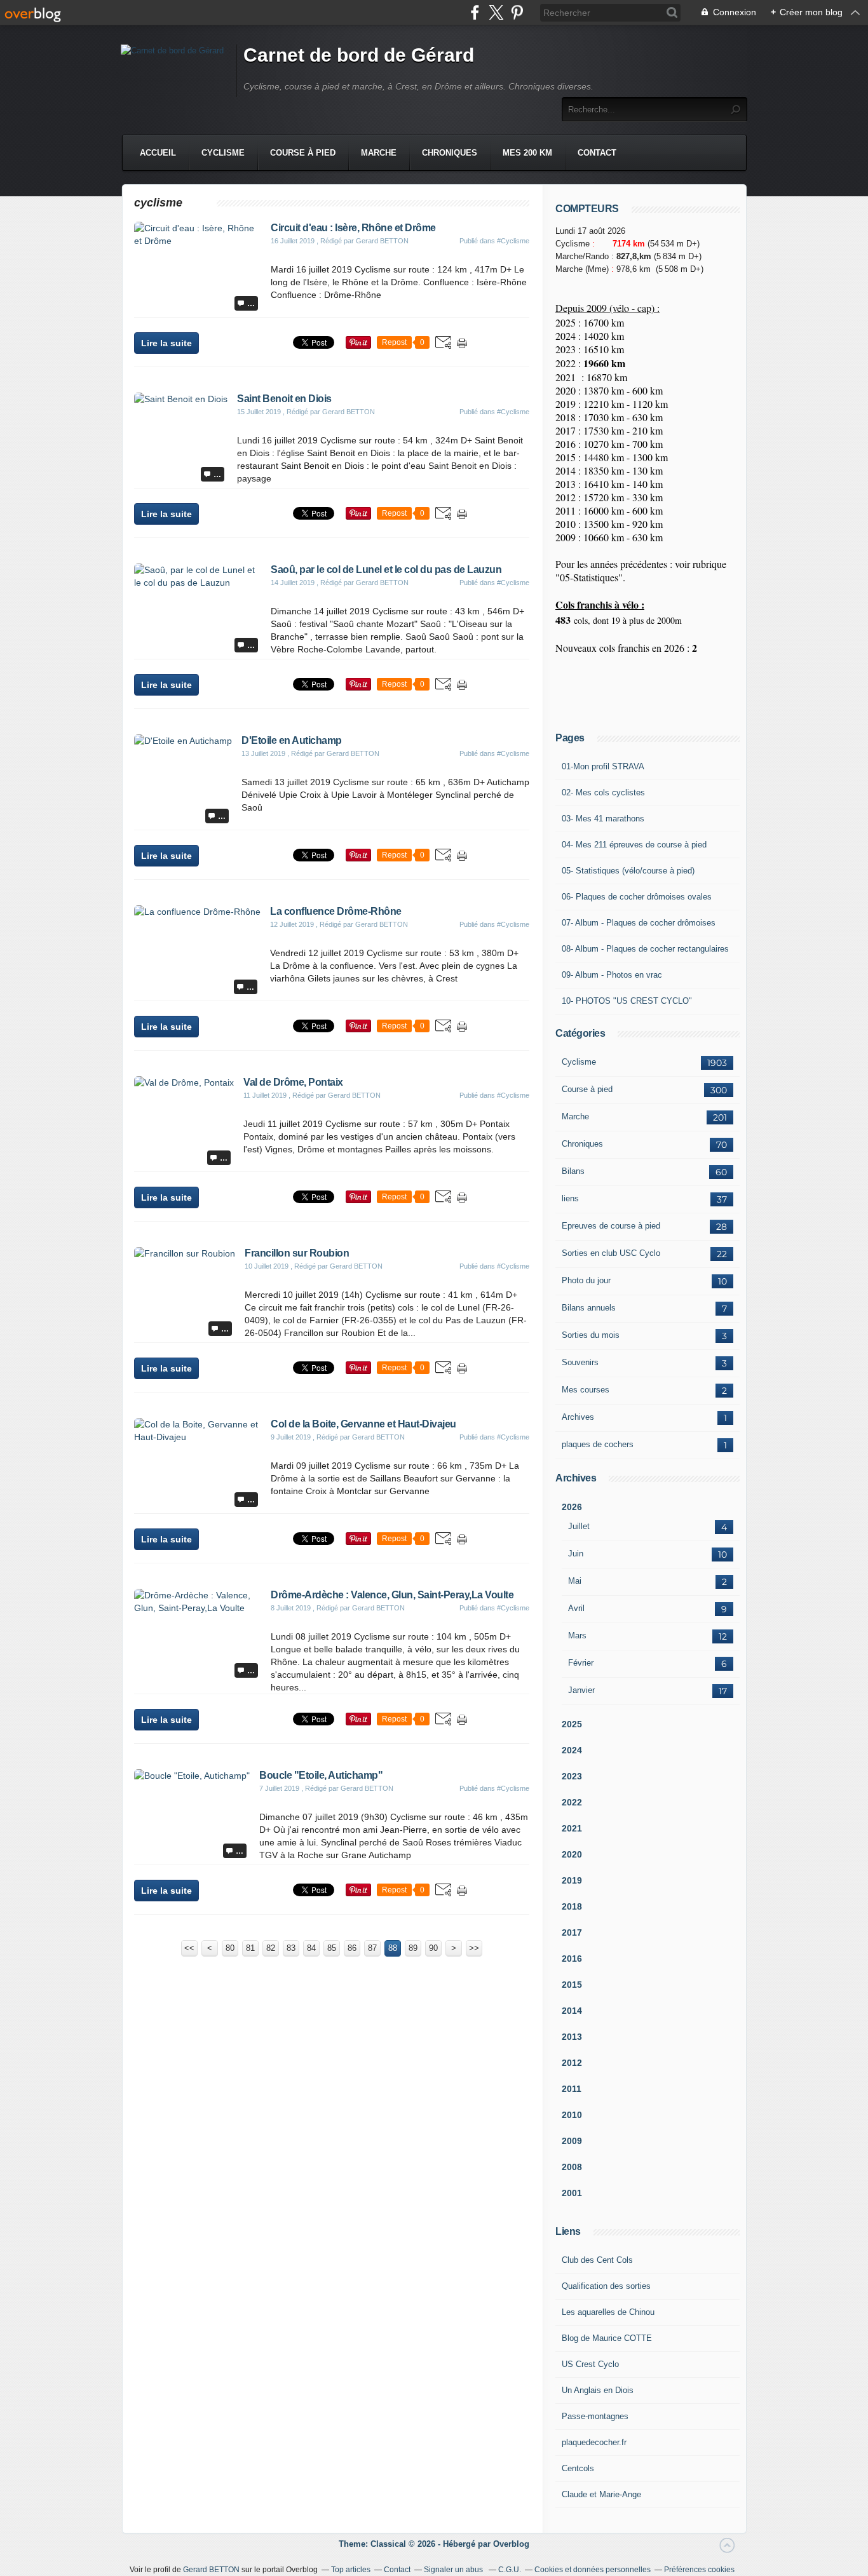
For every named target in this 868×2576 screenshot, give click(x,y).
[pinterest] (517, 12)
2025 (572, 1724)
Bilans (573, 1171)
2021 (572, 1828)
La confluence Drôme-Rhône (336, 911)
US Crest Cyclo (590, 2364)
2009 (572, 2141)
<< (189, 1948)
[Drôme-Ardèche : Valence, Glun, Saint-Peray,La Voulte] (198, 1608)
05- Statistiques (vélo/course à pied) (628, 871)
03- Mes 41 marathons (603, 819)
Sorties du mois (591, 1335)
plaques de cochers (598, 1444)
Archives (578, 1417)
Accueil (158, 153)
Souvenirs (580, 1362)
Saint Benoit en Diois (284, 399)
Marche (379, 153)
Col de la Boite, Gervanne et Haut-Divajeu (363, 1424)
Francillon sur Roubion (297, 1253)
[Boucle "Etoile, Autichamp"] (192, 1776)
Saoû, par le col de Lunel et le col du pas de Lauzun (386, 570)
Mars (577, 1635)
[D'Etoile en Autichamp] (183, 741)
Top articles (351, 2570)
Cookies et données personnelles (593, 2570)
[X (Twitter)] (496, 12)
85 (332, 1948)
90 (433, 1948)
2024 (572, 1750)
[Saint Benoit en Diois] (181, 399)
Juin (576, 1554)
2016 (572, 1959)
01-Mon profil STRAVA (603, 766)
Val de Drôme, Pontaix (293, 1082)
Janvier (581, 1690)
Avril (576, 1608)
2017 (572, 1932)
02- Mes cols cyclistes (603, 792)
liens (570, 1198)
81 (250, 1948)
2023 (572, 1776)
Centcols (578, 2468)
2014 (572, 2011)
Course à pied (303, 153)
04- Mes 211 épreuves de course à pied (634, 845)
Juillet (579, 1526)
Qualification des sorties (606, 2286)
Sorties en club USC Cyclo (611, 1253)
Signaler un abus (454, 2570)
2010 (572, 2115)
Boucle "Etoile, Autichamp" (321, 1775)
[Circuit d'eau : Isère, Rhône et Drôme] (198, 241)
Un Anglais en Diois (598, 2390)
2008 (572, 2167)
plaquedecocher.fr (594, 2442)
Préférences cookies (699, 2570)
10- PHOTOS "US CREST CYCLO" (627, 1001)
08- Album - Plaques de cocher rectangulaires (645, 949)
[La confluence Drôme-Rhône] (197, 912)
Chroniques (450, 153)
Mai (575, 1581)
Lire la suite (166, 343)
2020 (572, 1854)
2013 (572, 2037)
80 (230, 1948)
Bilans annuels (589, 1308)
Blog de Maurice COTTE (607, 2338)
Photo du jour (586, 1280)
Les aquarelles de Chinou (608, 2312)
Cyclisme (223, 153)
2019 (572, 1880)
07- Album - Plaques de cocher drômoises (639, 923)
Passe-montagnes (595, 2416)
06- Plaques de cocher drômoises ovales (637, 897)
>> (474, 1948)
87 (372, 1948)
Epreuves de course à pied (611, 1226)
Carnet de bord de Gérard (359, 55)
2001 (572, 2193)
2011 (572, 2089)
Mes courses (586, 1390)
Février (581, 1663)
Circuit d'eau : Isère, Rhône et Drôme (353, 228)
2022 (572, 1802)
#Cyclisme (513, 241)
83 (291, 1948)
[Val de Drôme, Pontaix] (184, 1082)
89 (413, 1948)
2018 (572, 1906)
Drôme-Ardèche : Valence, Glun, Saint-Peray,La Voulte (392, 1595)
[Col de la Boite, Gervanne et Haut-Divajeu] (198, 1437)
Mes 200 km (527, 153)
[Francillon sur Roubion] (185, 1253)
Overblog (511, 2544)
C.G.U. (510, 2570)
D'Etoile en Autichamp (292, 740)
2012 (572, 2063)
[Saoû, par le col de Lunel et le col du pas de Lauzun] (198, 583)
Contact (597, 153)
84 (311, 1948)
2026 (572, 1507)
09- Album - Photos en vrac (612, 975)
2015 (572, 1985)
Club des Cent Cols (597, 2260)
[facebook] (475, 12)
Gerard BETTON (211, 2570)
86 (352, 1948)
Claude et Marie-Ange (601, 2494)
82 (271, 1948)
